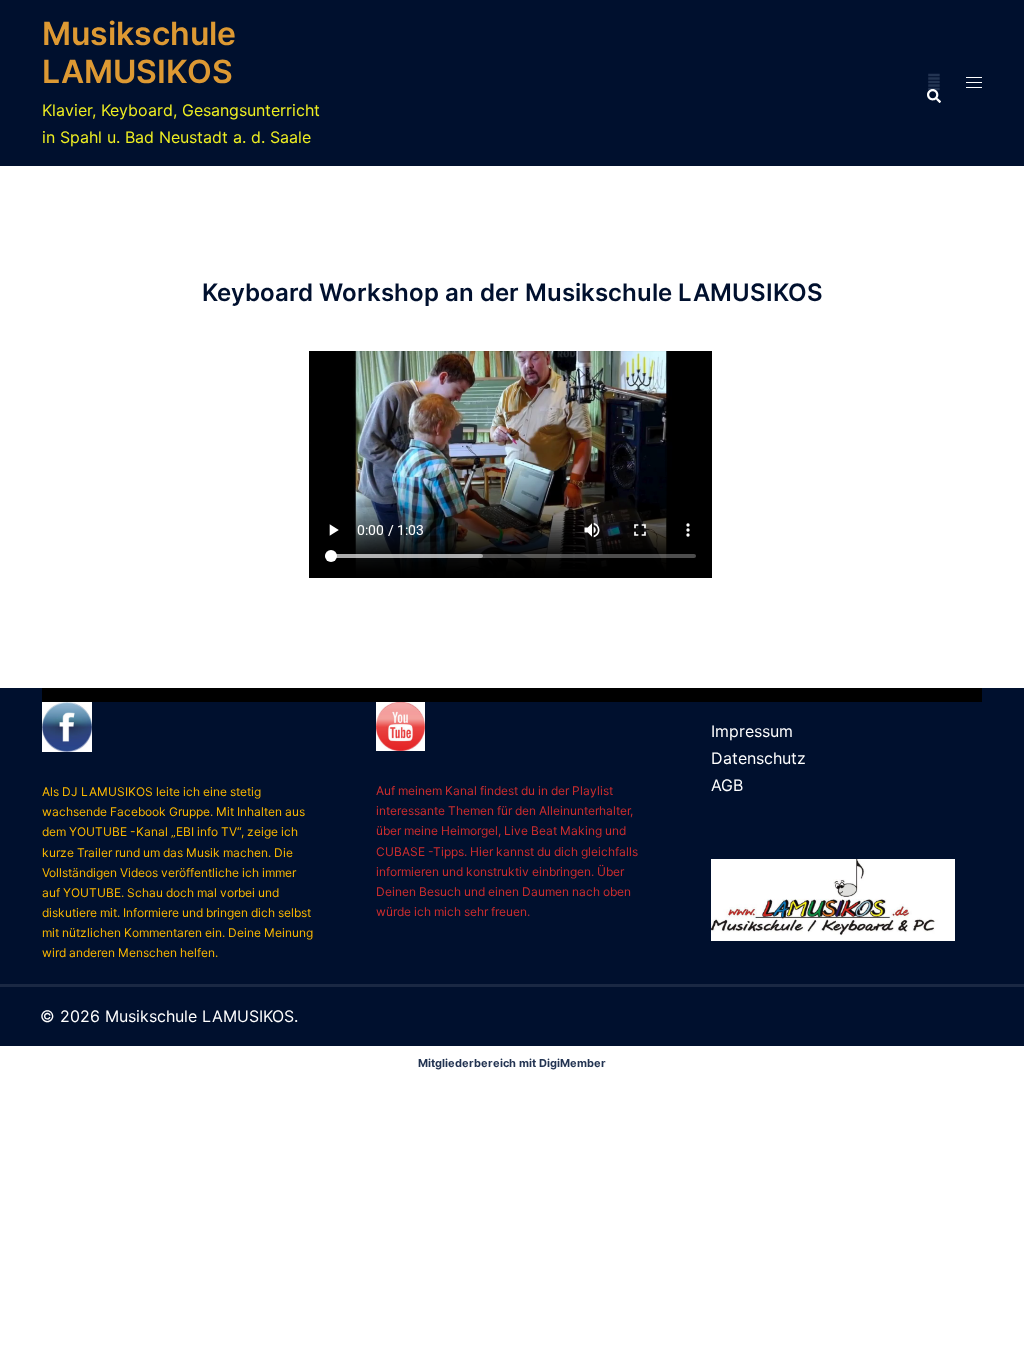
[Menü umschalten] (974, 82)
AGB (727, 785)
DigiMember (572, 1063)
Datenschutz (758, 758)
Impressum (752, 731)
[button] (933, 83)
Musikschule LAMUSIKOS (139, 52)
